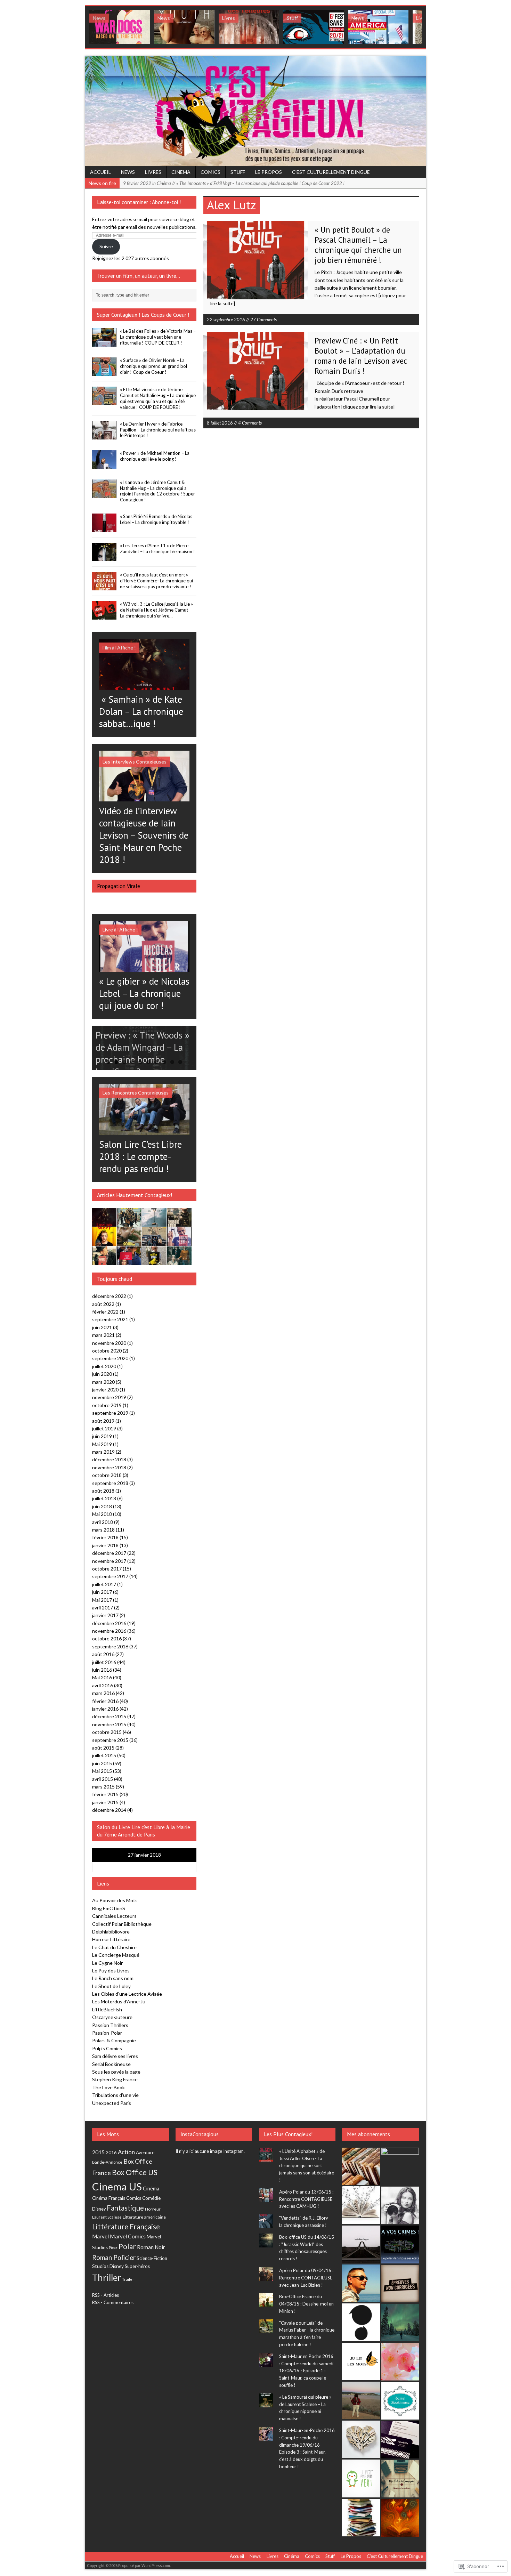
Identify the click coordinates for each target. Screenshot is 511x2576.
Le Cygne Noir (107, 1963)
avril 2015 (103, 1779)
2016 (111, 2153)
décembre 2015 (109, 1716)
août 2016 (103, 1654)
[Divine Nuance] (400, 2205)
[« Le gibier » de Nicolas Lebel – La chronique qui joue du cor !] (144, 968)
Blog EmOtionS (109, 1908)
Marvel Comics (128, 2236)
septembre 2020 (110, 1358)
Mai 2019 (102, 1444)
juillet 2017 (104, 1584)
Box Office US (135, 2172)
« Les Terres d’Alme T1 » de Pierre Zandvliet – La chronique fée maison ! (157, 548)
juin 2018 (102, 1506)
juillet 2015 (104, 1755)
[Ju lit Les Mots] (361, 2361)
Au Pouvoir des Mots (115, 1900)
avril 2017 (103, 1608)
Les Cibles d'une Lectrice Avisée (127, 1994)
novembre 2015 (109, 1724)
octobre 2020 (107, 1351)
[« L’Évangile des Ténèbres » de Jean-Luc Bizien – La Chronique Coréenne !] (249, 27)
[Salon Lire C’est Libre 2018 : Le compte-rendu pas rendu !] (144, 1130)
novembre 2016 (109, 1631)
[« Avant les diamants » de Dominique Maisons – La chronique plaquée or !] (129, 1261)
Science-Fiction (152, 2258)
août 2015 (103, 1748)
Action (126, 2152)
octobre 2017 (107, 1569)
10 (180, 1062)
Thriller (107, 2277)
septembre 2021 (110, 1319)
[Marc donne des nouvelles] (361, 2166)
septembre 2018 (110, 1483)
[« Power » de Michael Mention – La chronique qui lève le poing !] (104, 465)
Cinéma (181, 172)
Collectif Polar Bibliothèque (122, 1924)
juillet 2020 (104, 1366)
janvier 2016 (105, 1709)
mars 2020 (103, 1382)
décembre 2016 (109, 1623)
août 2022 (103, 1304)
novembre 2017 (109, 1561)
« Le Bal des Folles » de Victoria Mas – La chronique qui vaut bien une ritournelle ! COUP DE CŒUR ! (158, 337)
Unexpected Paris (112, 2103)
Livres (153, 172)
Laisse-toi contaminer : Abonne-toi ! (139, 202)
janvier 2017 (105, 1615)
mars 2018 (103, 1530)
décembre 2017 (109, 1553)
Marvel (100, 2236)
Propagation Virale (119, 886)
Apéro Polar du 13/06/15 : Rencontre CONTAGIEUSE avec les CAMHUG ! (306, 2199)
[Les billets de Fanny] (361, 2518)
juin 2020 (102, 1374)
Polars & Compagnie (114, 2040)
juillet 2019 (104, 1428)
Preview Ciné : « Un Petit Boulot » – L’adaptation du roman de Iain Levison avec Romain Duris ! (361, 356)
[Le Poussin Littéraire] (400, 2361)
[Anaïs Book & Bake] (400, 2323)
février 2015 (105, 1794)
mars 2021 (103, 1335)
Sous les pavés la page (116, 2072)
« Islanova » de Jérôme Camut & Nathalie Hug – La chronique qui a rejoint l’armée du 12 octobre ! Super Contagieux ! (157, 491)
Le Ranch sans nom (113, 1978)
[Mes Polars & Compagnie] (400, 2479)
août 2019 (103, 1421)
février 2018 (105, 1537)
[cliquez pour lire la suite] (368, 407)
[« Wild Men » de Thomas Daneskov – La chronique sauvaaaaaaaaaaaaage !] (129, 1223)
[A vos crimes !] (400, 2244)
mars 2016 (103, 1693)
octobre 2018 (107, 1475)
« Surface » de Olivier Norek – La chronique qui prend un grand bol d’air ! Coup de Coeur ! (153, 366)
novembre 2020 (109, 1343)
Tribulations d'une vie (115, 2095)
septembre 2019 (110, 1413)
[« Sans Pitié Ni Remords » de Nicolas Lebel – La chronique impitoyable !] (104, 528)
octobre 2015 (107, 1732)
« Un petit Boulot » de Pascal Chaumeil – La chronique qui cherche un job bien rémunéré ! (358, 245)
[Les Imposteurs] (361, 2283)
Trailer (128, 2279)
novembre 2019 (109, 1397)
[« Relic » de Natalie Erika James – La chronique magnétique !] (179, 1261)
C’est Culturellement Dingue (331, 172)
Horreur (153, 2209)
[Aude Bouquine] (400, 2166)
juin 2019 (102, 1436)
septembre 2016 (110, 1646)
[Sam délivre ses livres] (361, 2205)
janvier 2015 (105, 1802)
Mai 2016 (102, 1677)
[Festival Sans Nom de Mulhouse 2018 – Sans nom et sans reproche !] (314, 27)
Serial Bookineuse (111, 2064)
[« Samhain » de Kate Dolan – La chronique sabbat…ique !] (144, 686)
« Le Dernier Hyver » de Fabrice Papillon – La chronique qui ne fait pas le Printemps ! (158, 430)
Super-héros (137, 2266)
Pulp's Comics (107, 2048)
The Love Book (108, 2087)
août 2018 (103, 1491)
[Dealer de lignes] (361, 2439)
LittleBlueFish (107, 2009)
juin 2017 (102, 1592)
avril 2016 (103, 1685)
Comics (210, 172)
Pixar (113, 2248)
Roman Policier (114, 2257)
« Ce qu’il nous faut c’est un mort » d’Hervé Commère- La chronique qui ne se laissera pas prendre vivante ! (156, 581)
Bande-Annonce (107, 2162)
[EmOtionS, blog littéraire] (400, 2518)
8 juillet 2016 (220, 423)
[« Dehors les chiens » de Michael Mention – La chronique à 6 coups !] (104, 1261)
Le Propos (269, 172)
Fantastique (125, 2208)
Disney (99, 2209)
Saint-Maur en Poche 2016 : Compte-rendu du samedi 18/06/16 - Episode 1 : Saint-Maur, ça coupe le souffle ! (306, 2371)
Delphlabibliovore (111, 1932)
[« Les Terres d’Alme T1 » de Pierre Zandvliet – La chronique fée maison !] (104, 557)
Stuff (238, 172)
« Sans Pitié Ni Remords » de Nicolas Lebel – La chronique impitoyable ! (156, 519)
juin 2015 (102, 1763)
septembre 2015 (110, 1740)
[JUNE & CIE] (400, 2440)
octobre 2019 (107, 1405)
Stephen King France (115, 2079)
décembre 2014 (109, 1810)
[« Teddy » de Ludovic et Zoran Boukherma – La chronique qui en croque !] (104, 1242)
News (128, 172)
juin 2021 (102, 1327)
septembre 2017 (110, 1576)
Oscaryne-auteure (112, 2017)
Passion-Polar (107, 2033)
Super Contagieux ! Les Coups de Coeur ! (143, 315)
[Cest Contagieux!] (255, 111)
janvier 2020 (105, 1390)
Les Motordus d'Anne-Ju (119, 2001)
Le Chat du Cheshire (114, 1947)
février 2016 (105, 1701)
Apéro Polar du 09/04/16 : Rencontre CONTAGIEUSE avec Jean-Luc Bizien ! (306, 2278)
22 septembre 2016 (226, 320)
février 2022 (105, 1312)
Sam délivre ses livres (115, 2056)
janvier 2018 (105, 1545)
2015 (98, 2152)
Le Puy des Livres (111, 1971)
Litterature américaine (144, 2217)
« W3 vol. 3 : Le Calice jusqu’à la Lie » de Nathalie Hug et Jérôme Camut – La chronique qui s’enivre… (156, 610)
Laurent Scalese (107, 2217)
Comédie (151, 2198)
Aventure (145, 2153)
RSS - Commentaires (113, 2302)
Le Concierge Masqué (116, 1955)
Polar (127, 2246)
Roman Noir (151, 2247)
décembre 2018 (109, 1459)
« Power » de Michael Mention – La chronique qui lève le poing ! (155, 456)
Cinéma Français (109, 2198)
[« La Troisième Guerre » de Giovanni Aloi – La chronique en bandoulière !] (179, 1223)
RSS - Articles (106, 2295)
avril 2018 (103, 1522)
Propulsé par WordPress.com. (144, 2565)
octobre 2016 (107, 1638)
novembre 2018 (109, 1467)
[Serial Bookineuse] (400, 2401)
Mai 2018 (102, 1514)
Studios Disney (108, 2266)
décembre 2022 (109, 1296)
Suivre (106, 246)
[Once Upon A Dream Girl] (361, 2400)
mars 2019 (103, 1452)
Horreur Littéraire (111, 1939)
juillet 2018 (104, 1498)
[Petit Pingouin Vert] (361, 2478)
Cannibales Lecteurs (114, 1916)
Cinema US (117, 2186)
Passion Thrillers (110, 2025)
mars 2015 (103, 1787)
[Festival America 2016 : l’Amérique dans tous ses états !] (378, 27)
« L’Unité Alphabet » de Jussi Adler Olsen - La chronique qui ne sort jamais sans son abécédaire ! (307, 2166)
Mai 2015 (102, 1771)
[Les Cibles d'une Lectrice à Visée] (400, 2284)
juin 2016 (102, 1670)
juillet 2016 (104, 1662)
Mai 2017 (102, 1600)
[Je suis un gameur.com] (361, 2322)
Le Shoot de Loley (111, 1986)
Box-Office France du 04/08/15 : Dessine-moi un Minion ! (306, 2304)
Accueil (100, 172)
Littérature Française (126, 2226)
